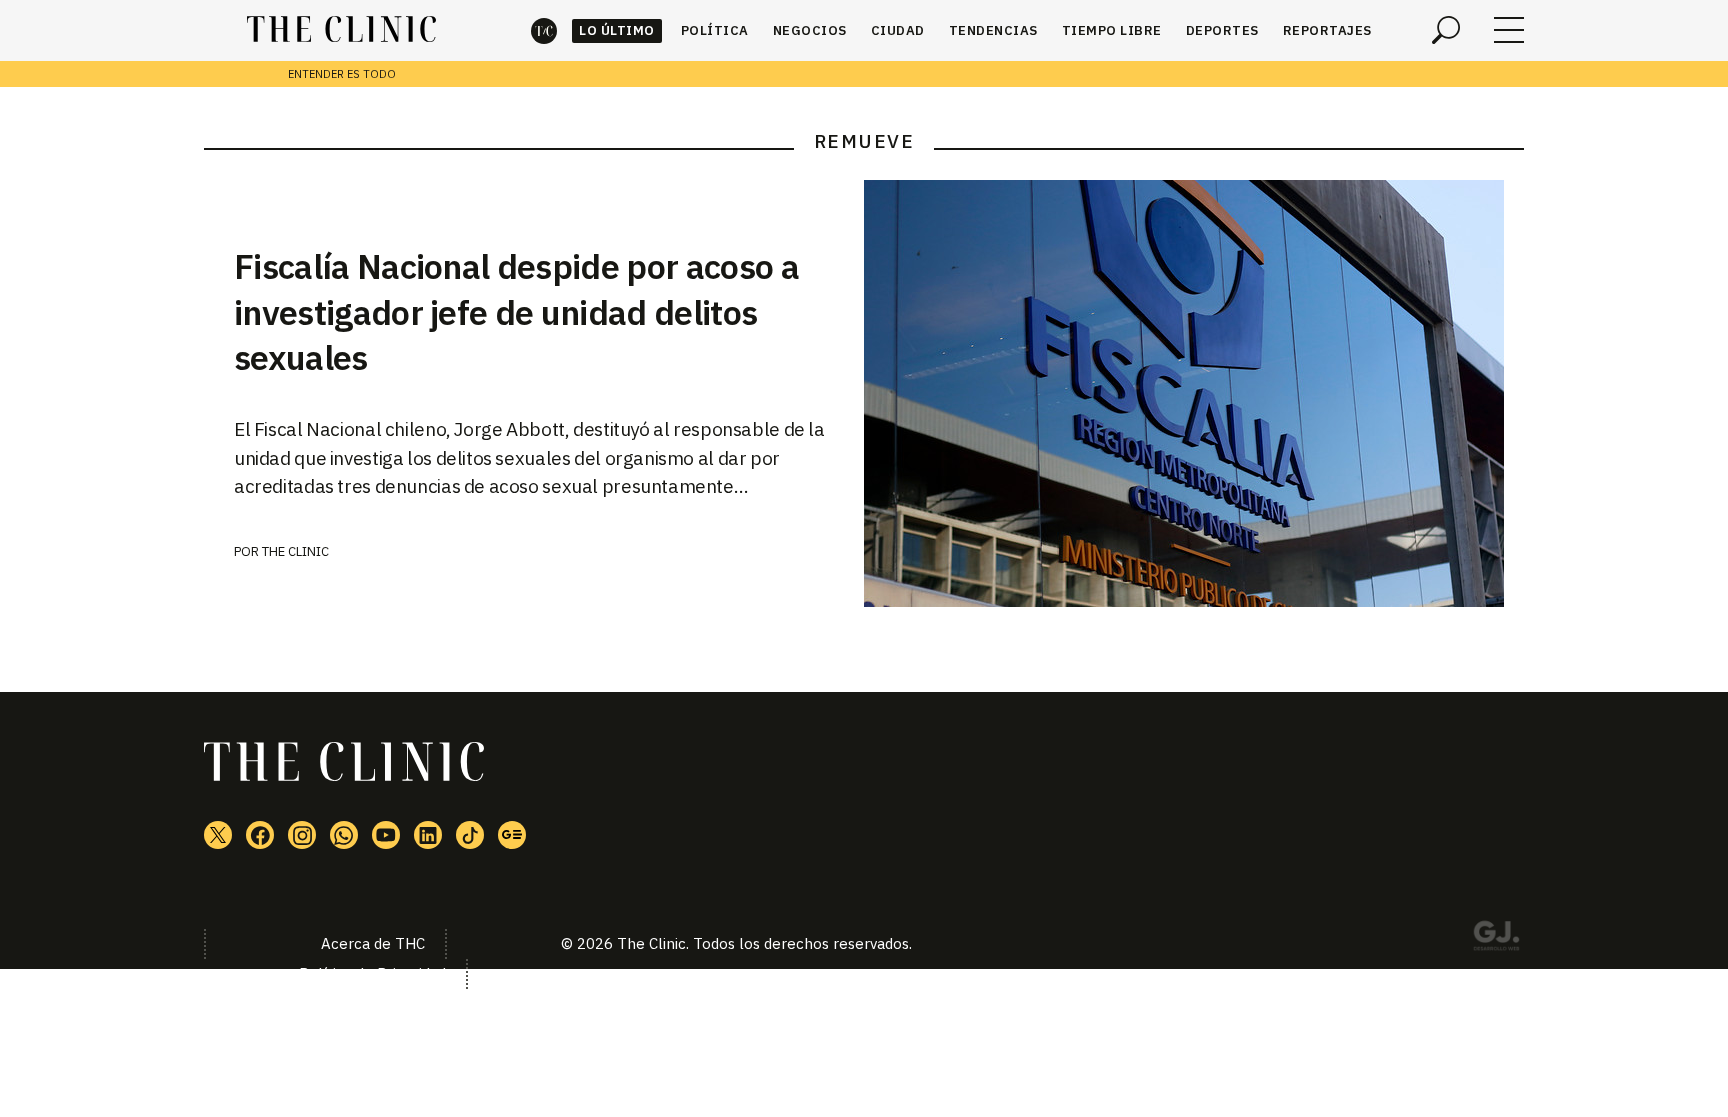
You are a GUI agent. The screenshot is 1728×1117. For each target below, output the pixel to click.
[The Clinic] (341, 30)
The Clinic (544, 30)
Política (715, 30)
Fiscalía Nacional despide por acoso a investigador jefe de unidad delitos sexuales (516, 312)
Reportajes (1327, 30)
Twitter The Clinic (218, 835)
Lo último (617, 30)
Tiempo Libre (1112, 30)
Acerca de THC (373, 943)
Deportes (1222, 30)
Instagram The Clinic (302, 835)
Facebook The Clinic (260, 835)
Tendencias (993, 30)
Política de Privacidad (372, 973)
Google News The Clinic (512, 835)
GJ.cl (1496, 939)
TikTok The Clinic (470, 835)
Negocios (810, 30)
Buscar (1446, 30)
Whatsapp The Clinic (344, 835)
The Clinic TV (386, 835)
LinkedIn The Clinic (428, 835)
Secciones (1509, 30)
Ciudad (898, 30)
